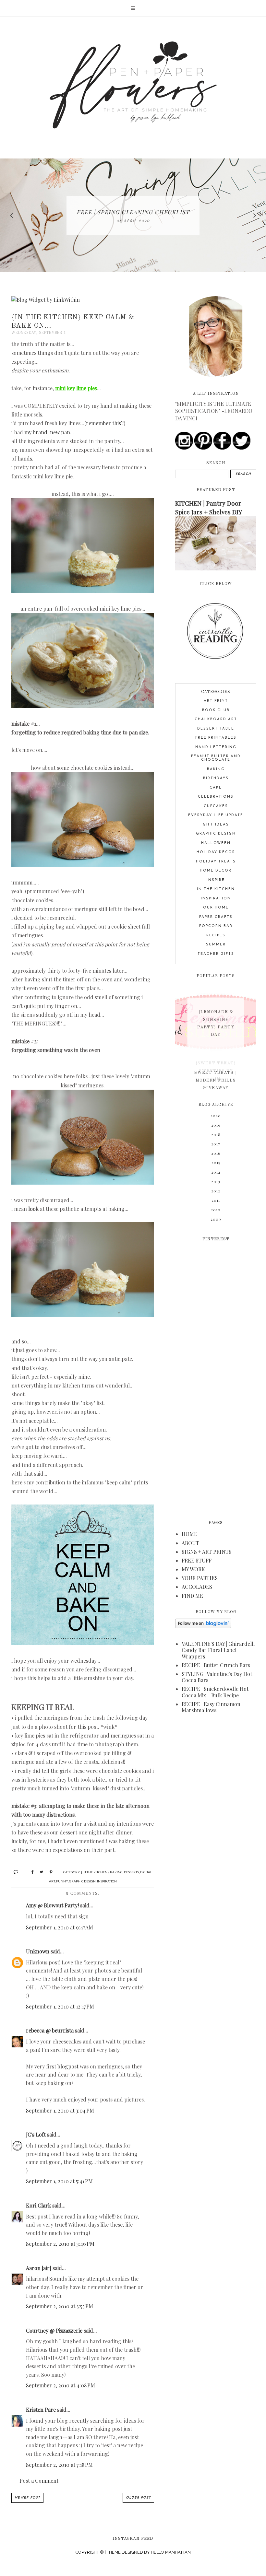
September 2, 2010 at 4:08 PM (60, 2385)
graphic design (82, 1881)
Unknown (38, 1951)
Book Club (216, 710)
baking (116, 1872)
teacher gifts (216, 954)
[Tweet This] (39, 1871)
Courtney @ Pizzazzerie (54, 2330)
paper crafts (216, 917)
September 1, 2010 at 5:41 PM (59, 2181)
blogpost (68, 2066)
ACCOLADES (197, 1587)
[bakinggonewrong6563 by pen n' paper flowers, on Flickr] (83, 1183)
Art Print (216, 701)
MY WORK (193, 1569)
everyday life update (216, 815)
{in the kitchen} (95, 1872)
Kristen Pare (41, 2410)
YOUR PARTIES (200, 1578)
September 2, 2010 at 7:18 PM (59, 2465)
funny (62, 1881)
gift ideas (216, 825)
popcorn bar (216, 926)
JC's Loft (36, 2134)
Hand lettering (216, 747)
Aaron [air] (39, 2268)
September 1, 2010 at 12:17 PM (60, 2006)
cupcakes (216, 806)
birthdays (216, 778)
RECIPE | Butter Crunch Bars (216, 1665)
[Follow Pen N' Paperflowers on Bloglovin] (203, 1626)
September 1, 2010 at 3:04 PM (60, 2110)
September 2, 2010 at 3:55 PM (60, 2306)
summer (216, 945)
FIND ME (192, 1596)
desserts (131, 1872)
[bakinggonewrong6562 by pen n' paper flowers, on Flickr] (83, 865)
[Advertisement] (216, 1376)
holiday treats (216, 862)
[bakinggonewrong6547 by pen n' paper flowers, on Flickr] (83, 706)
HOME (189, 1534)
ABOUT (190, 1543)
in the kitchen (216, 889)
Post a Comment (39, 2481)
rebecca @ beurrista (50, 2030)
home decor (216, 871)
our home (216, 908)
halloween (216, 843)
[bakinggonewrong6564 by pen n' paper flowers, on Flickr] (83, 1315)
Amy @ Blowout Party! (52, 1905)
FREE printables (216, 738)
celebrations (216, 797)
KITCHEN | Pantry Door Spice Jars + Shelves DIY (209, 507)
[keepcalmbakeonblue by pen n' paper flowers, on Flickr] (83, 1643)
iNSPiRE (216, 880)
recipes (216, 936)
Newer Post (27, 2498)
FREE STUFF (197, 1560)
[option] (133, 215)
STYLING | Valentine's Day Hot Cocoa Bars (217, 1677)
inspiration (107, 1881)
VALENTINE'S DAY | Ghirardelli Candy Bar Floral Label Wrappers (218, 1650)
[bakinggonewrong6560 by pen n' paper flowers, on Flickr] (83, 591)
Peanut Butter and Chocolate (216, 758)
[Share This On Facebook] (30, 1871)
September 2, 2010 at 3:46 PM (60, 2244)
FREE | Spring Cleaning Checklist (133, 212)
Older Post (138, 2498)
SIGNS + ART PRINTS (207, 1552)
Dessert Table (216, 729)
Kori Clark (38, 2205)
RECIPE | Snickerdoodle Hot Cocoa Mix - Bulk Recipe (215, 1692)
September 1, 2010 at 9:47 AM (60, 1927)
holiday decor (216, 852)
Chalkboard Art (216, 719)
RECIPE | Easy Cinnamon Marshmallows (211, 1707)
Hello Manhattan (171, 2552)
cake (216, 788)
